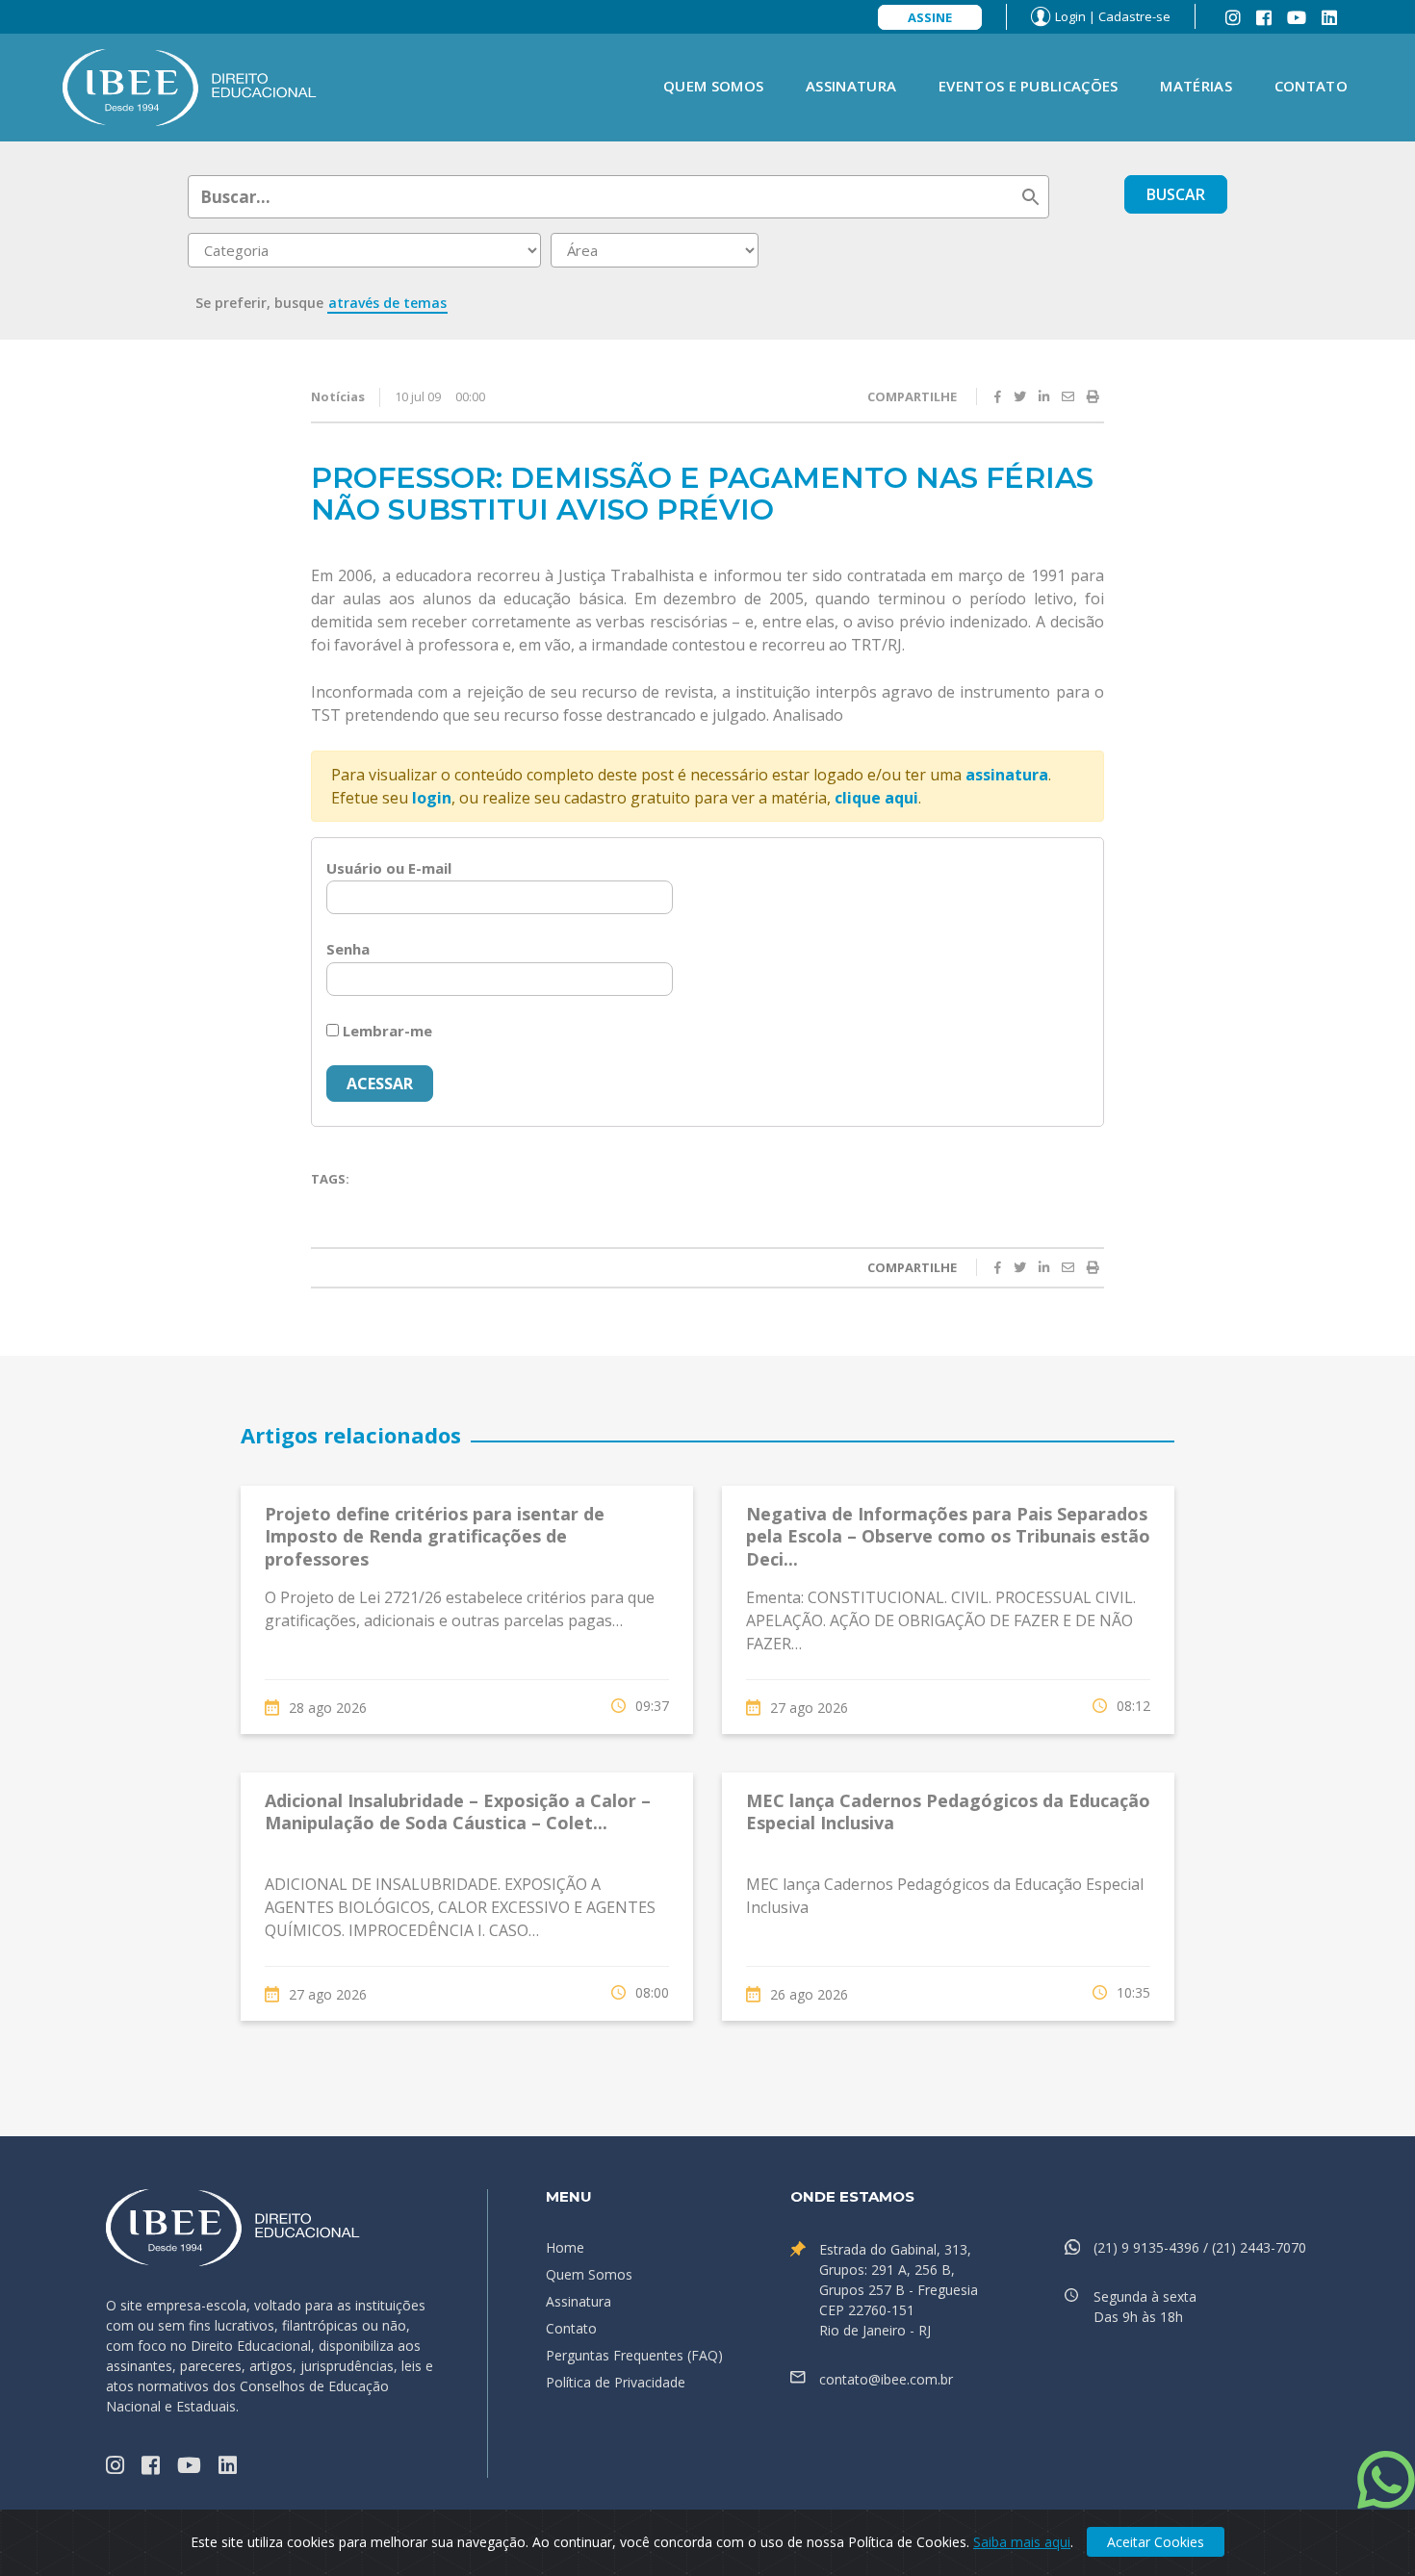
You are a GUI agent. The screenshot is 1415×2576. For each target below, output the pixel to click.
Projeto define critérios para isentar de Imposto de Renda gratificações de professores (435, 1536)
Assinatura (851, 86)
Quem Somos (713, 86)
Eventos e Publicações (1028, 86)
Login (1070, 16)
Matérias (1196, 86)
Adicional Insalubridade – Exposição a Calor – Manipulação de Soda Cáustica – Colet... (458, 1811)
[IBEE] (190, 86)
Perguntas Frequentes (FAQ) (634, 2355)
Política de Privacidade (616, 2382)
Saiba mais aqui (1022, 2542)
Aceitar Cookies (1156, 2542)
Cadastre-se (1134, 16)
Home (565, 2247)
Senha (348, 949)
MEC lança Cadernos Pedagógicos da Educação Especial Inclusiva (948, 1811)
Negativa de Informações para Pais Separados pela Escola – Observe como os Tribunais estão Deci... (948, 1536)
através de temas (387, 303)
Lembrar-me (386, 1031)
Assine (930, 17)
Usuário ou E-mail (389, 868)
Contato (1311, 86)
